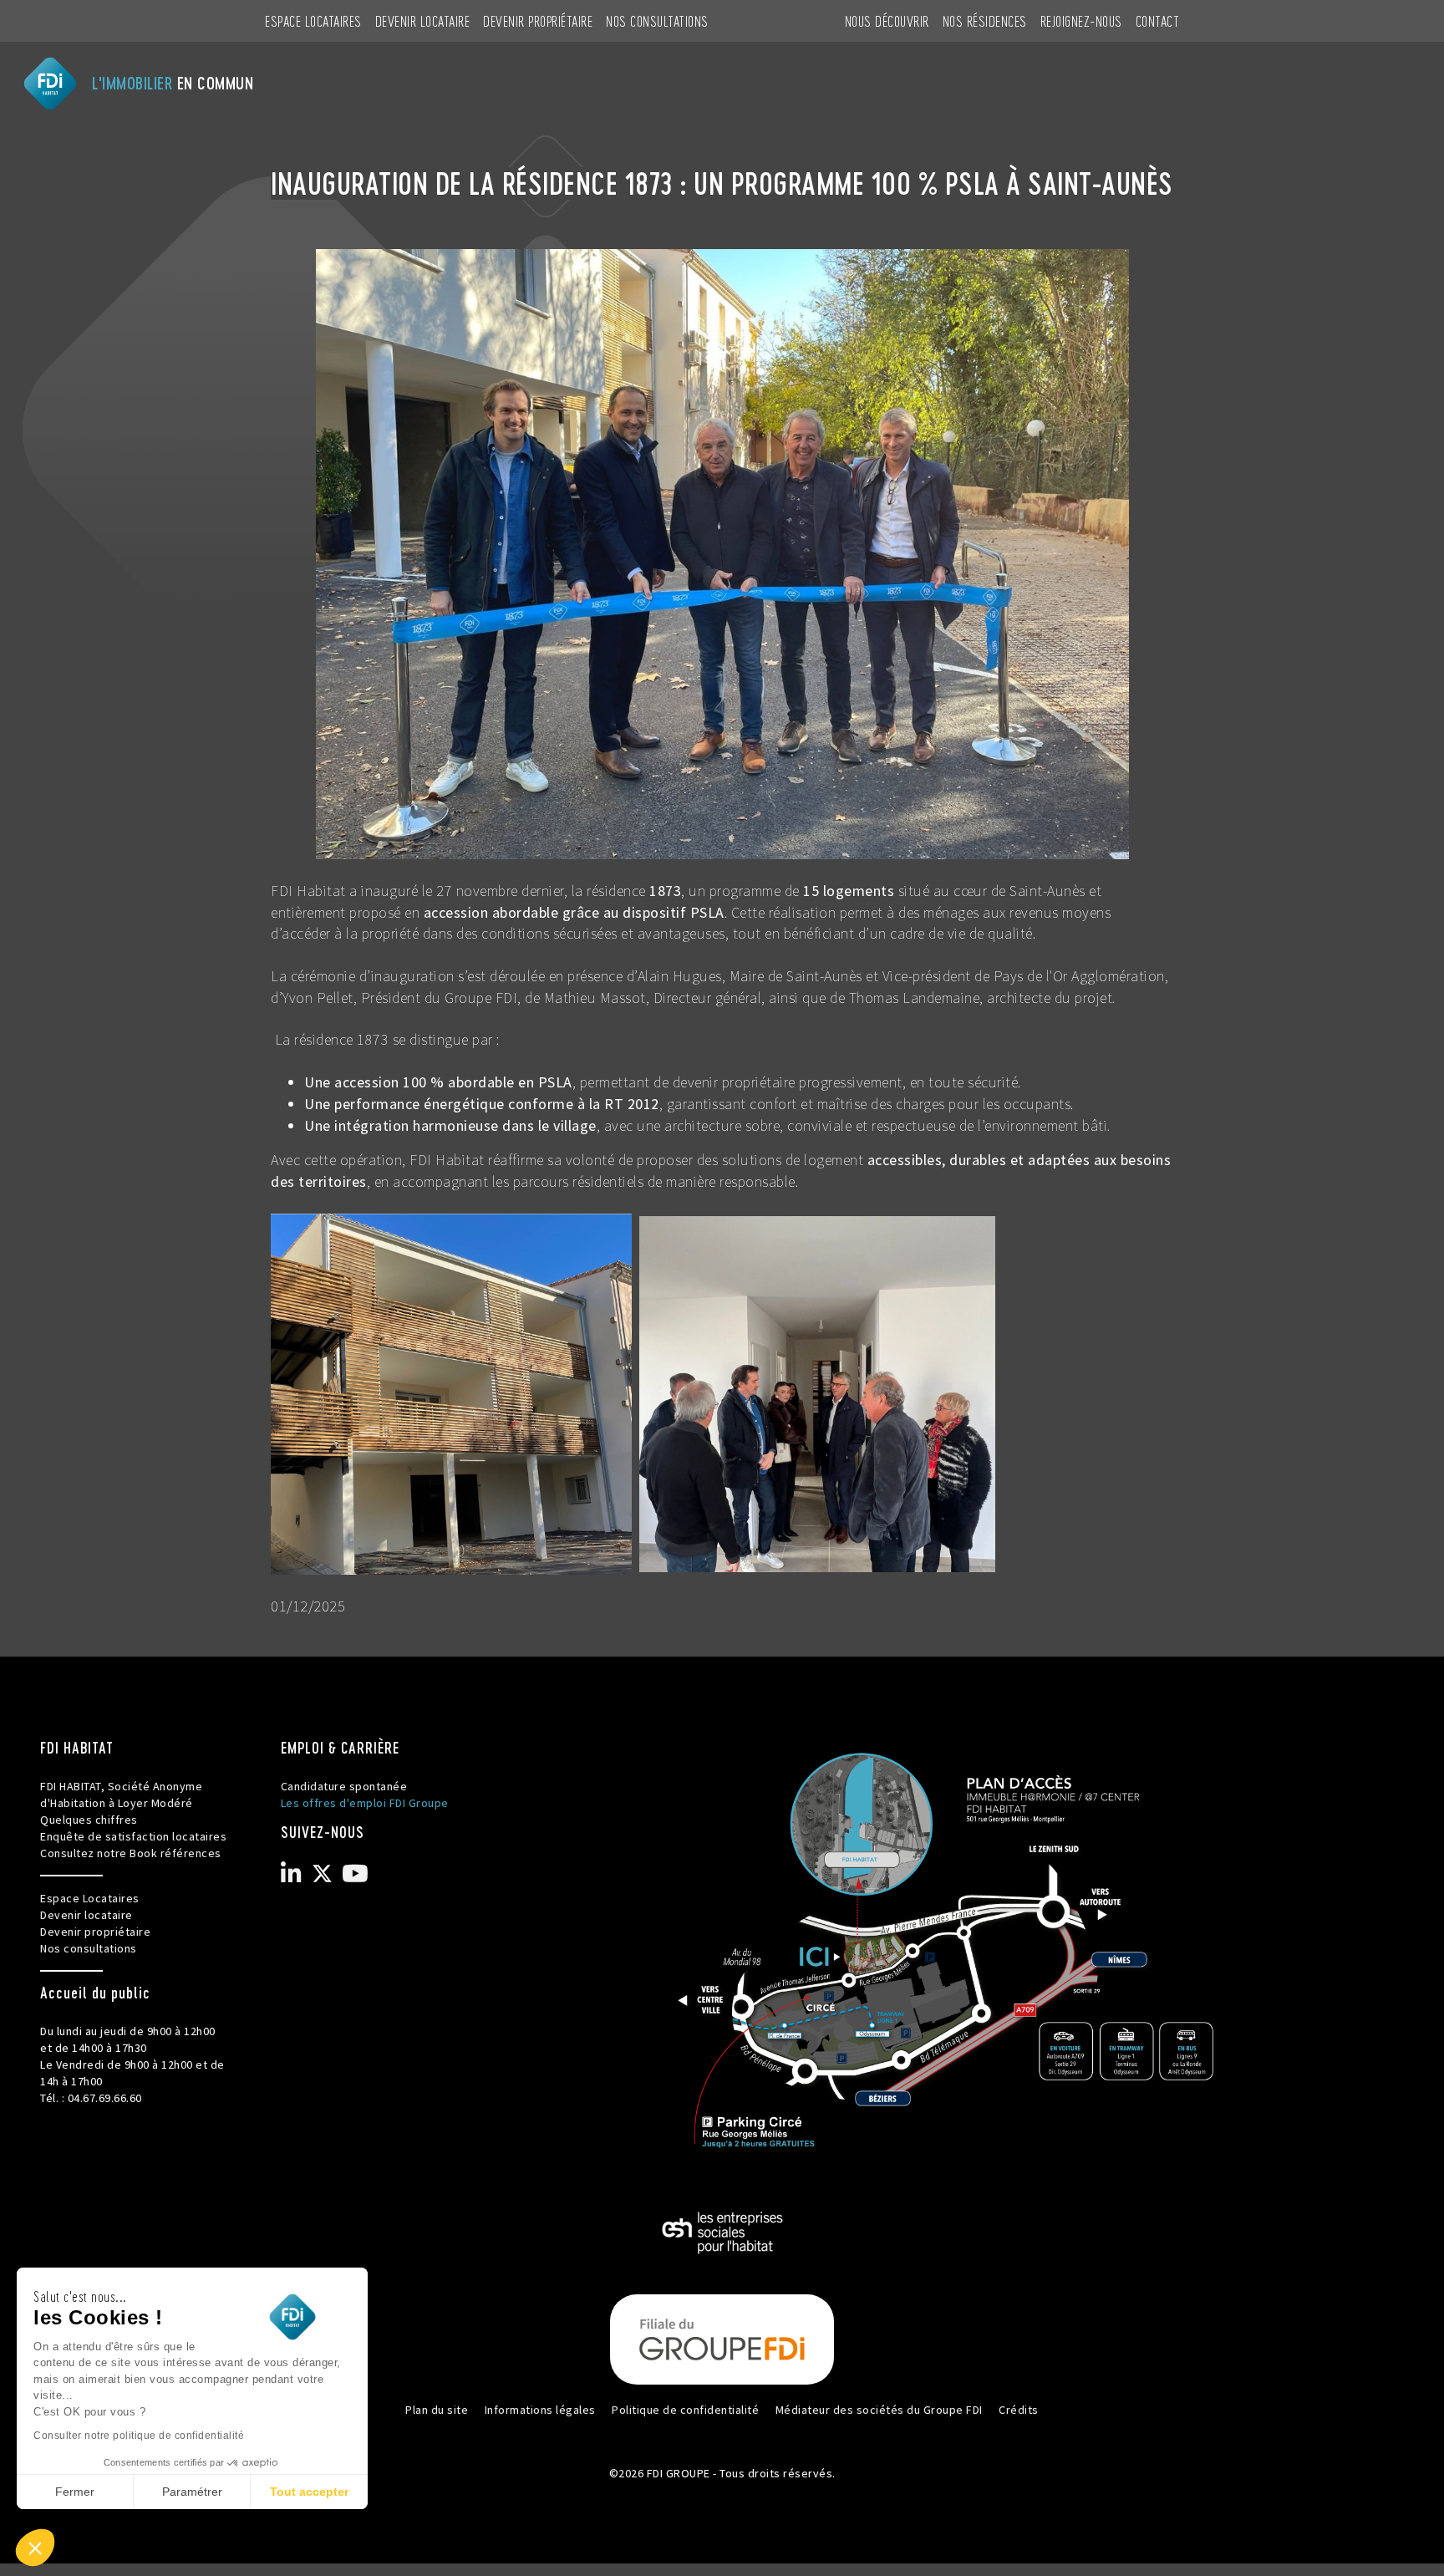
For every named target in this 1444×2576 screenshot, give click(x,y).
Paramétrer (192, 2492)
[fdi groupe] (722, 2338)
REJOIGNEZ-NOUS (1081, 20)
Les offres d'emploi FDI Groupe (365, 1803)
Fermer (75, 2492)
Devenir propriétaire (538, 20)
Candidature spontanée (344, 1786)
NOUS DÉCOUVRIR (887, 20)
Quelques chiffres (89, 1820)
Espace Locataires (313, 20)
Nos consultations (657, 20)
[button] (35, 2548)
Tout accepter (309, 2492)
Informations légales (540, 2410)
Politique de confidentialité (685, 2410)
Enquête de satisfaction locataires (133, 1836)
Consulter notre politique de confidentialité (139, 2436)
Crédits (1019, 2410)
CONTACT (1158, 20)
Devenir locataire (423, 20)
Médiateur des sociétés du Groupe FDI (879, 2410)
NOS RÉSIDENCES (985, 20)
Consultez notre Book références (131, 1853)
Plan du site (437, 2410)
